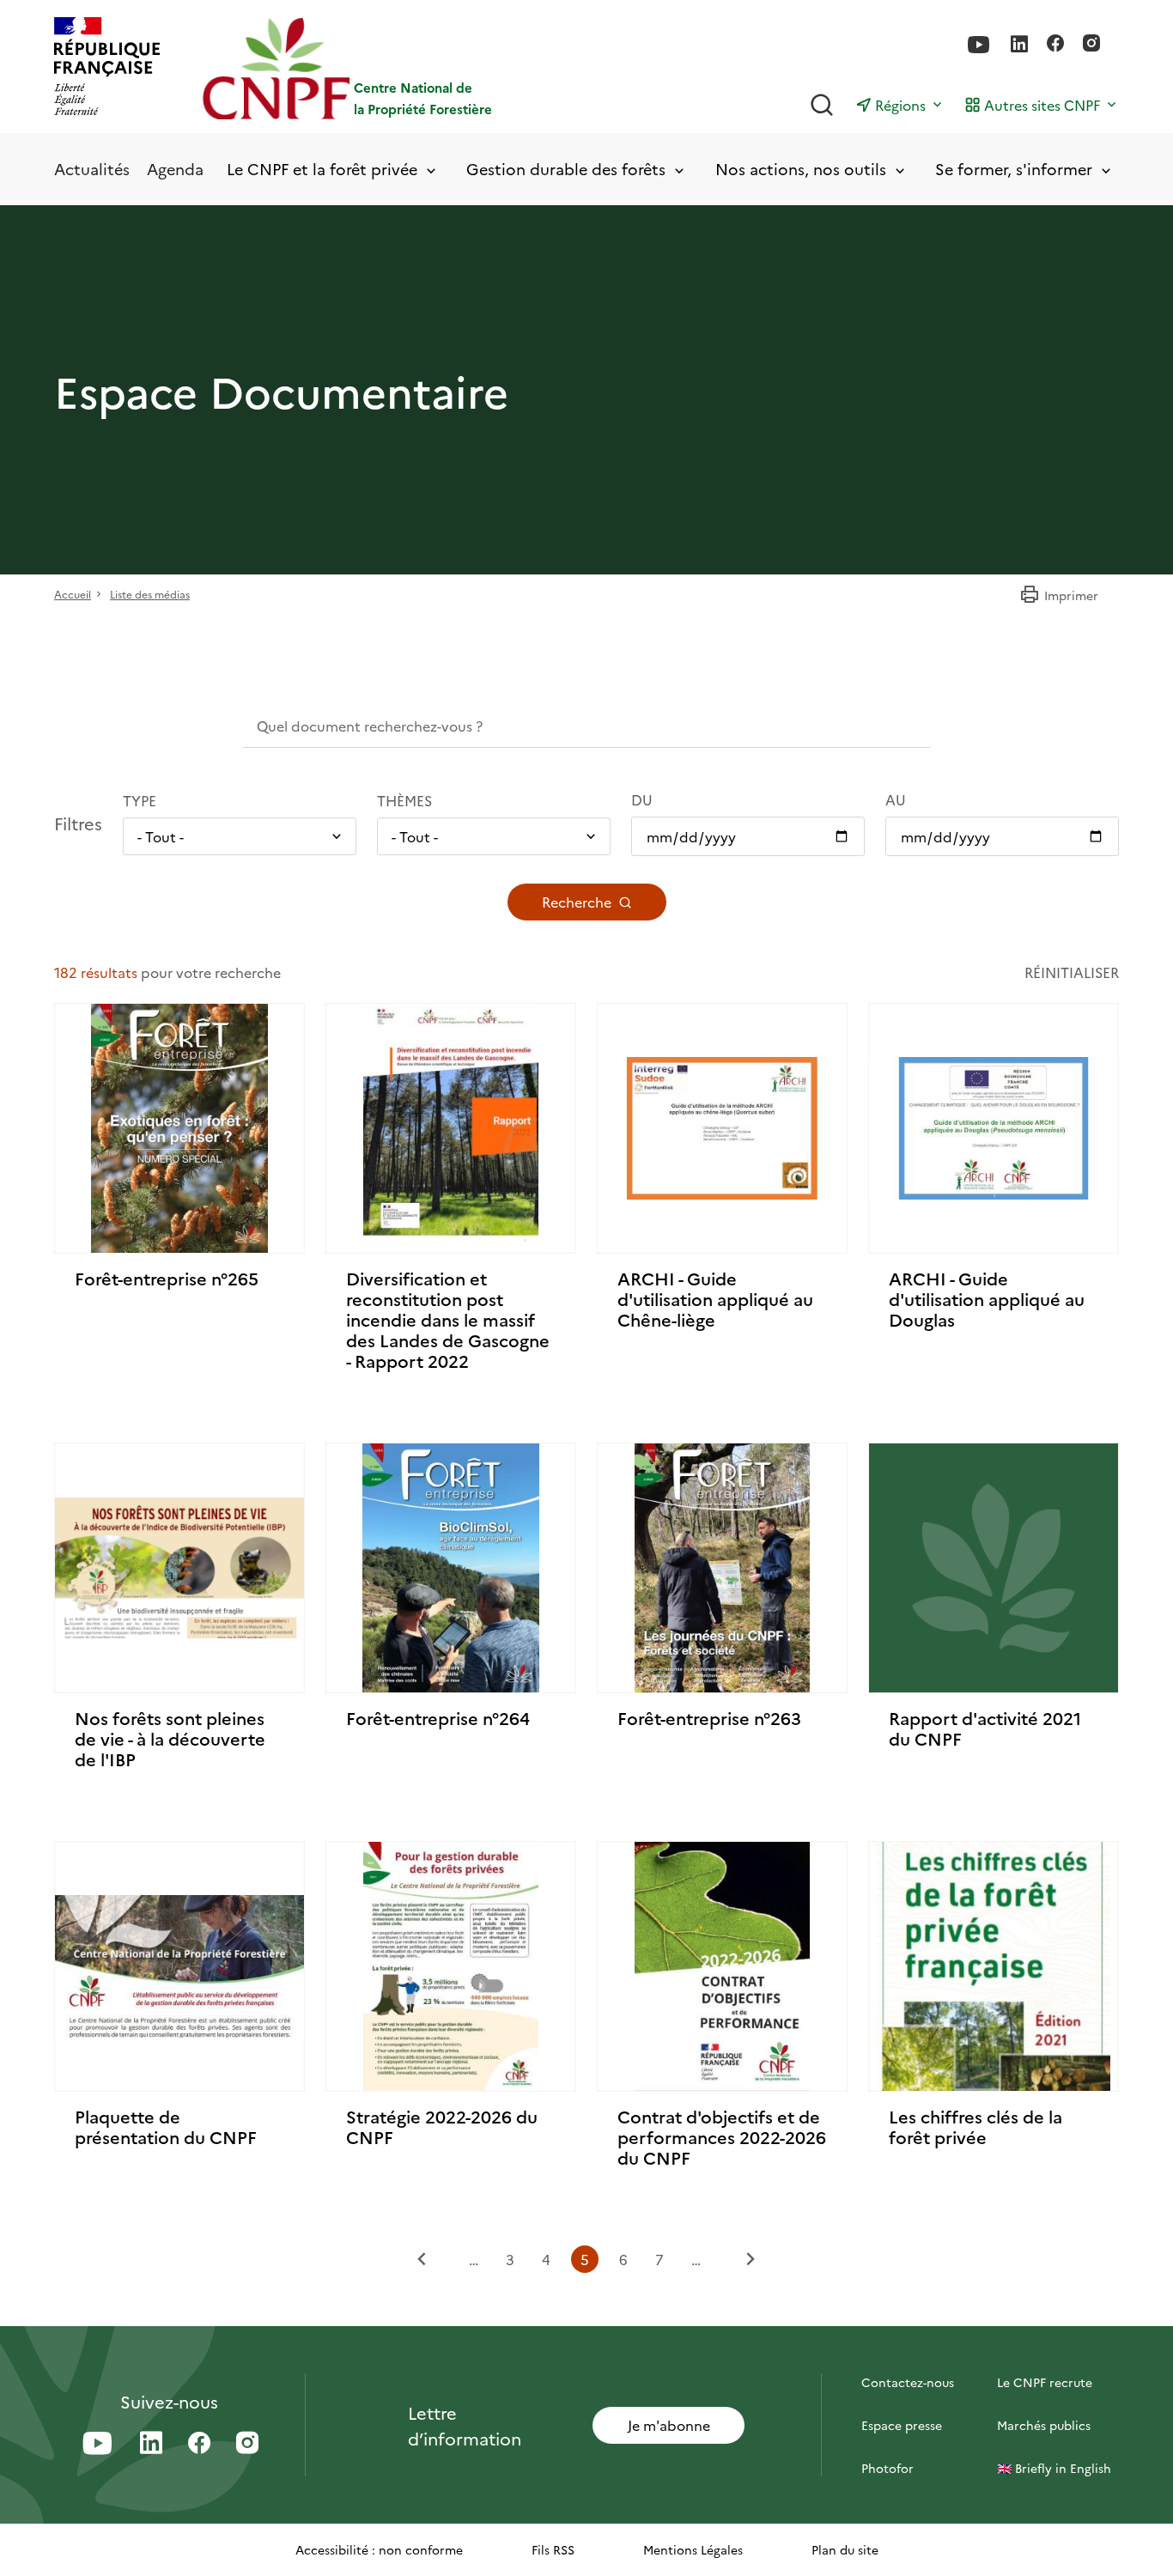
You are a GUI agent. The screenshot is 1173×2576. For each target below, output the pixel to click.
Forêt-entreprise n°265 (167, 1278)
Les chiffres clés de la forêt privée (975, 2126)
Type (140, 800)
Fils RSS (553, 2549)
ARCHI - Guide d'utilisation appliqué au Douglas (987, 1298)
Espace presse (902, 2425)
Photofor (887, 2468)
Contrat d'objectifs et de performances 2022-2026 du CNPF (722, 2136)
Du (642, 799)
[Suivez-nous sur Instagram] (1091, 45)
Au (896, 799)
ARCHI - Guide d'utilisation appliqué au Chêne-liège (715, 1298)
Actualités (92, 169)
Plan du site (845, 2549)
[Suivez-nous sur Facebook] (1055, 45)
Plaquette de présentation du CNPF (166, 2126)
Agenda (175, 169)
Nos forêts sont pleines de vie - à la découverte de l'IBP (170, 1738)
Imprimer (1071, 595)
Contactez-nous (908, 2382)
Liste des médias (150, 594)
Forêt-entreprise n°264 (438, 1717)
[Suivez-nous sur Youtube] (979, 45)
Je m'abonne (669, 2425)
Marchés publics (1044, 2425)
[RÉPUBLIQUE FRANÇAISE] (107, 68)
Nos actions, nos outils (801, 170)
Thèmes (404, 800)
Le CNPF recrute (1045, 2382)
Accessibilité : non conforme (379, 2549)
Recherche (577, 902)
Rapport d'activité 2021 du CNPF (985, 1728)
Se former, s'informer (1014, 170)
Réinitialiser (1072, 972)
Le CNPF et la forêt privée (322, 170)
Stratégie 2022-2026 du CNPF (442, 2126)
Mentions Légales (693, 2549)
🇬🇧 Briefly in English (1054, 2468)
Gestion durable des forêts (566, 170)
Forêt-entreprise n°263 (709, 1717)
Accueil (73, 594)
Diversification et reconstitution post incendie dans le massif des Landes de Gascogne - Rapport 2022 (448, 1319)
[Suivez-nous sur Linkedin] (1019, 45)
